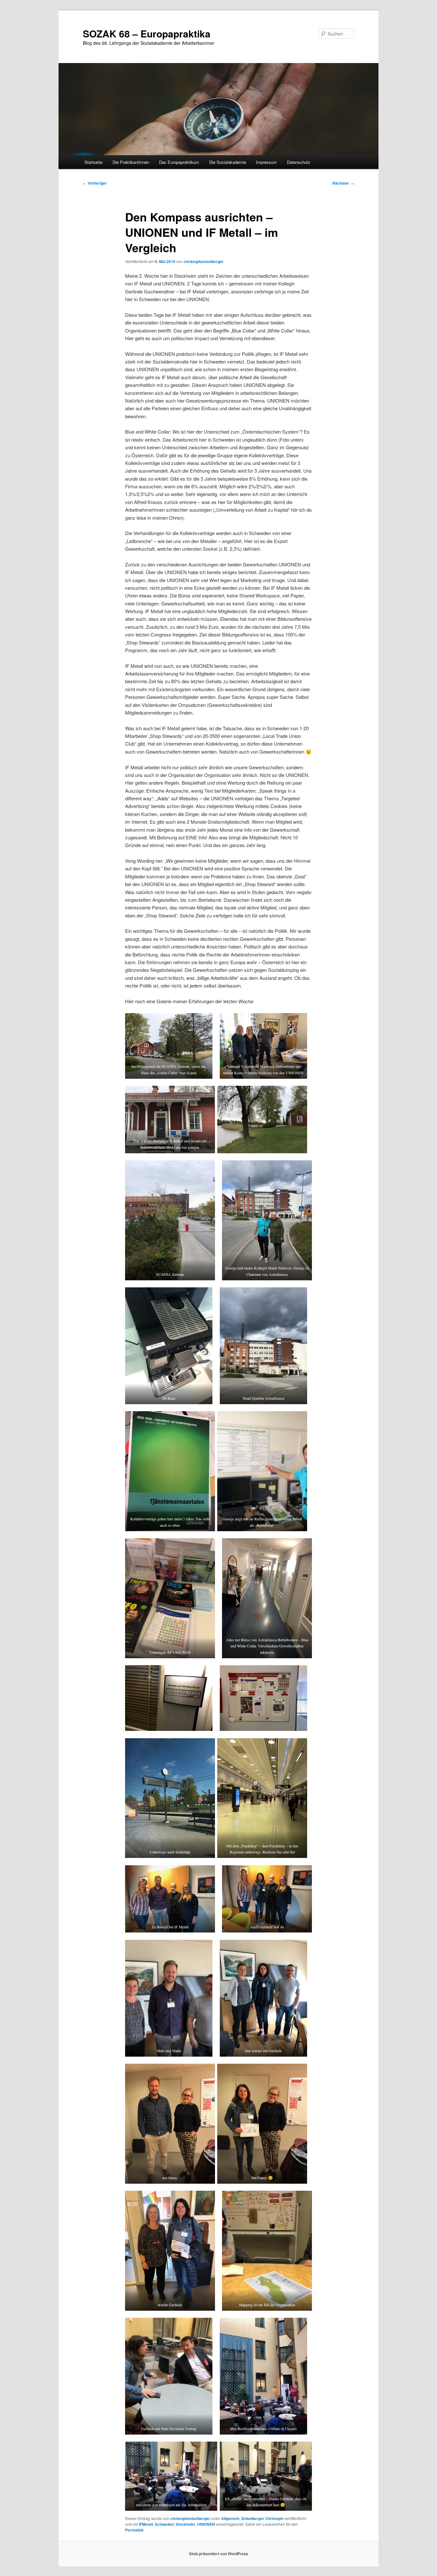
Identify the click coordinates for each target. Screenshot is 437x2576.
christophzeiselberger (204, 261)
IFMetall (146, 2524)
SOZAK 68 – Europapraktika (147, 33)
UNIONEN (206, 2524)
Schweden (164, 2524)
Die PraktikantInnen (131, 162)
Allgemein (230, 2518)
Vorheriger (95, 183)
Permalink (134, 2530)
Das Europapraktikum (179, 162)
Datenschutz (299, 162)
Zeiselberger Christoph (262, 2518)
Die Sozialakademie (228, 162)
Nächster (343, 183)
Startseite (93, 162)
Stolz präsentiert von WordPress (219, 2554)
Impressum (266, 162)
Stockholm (185, 2524)
